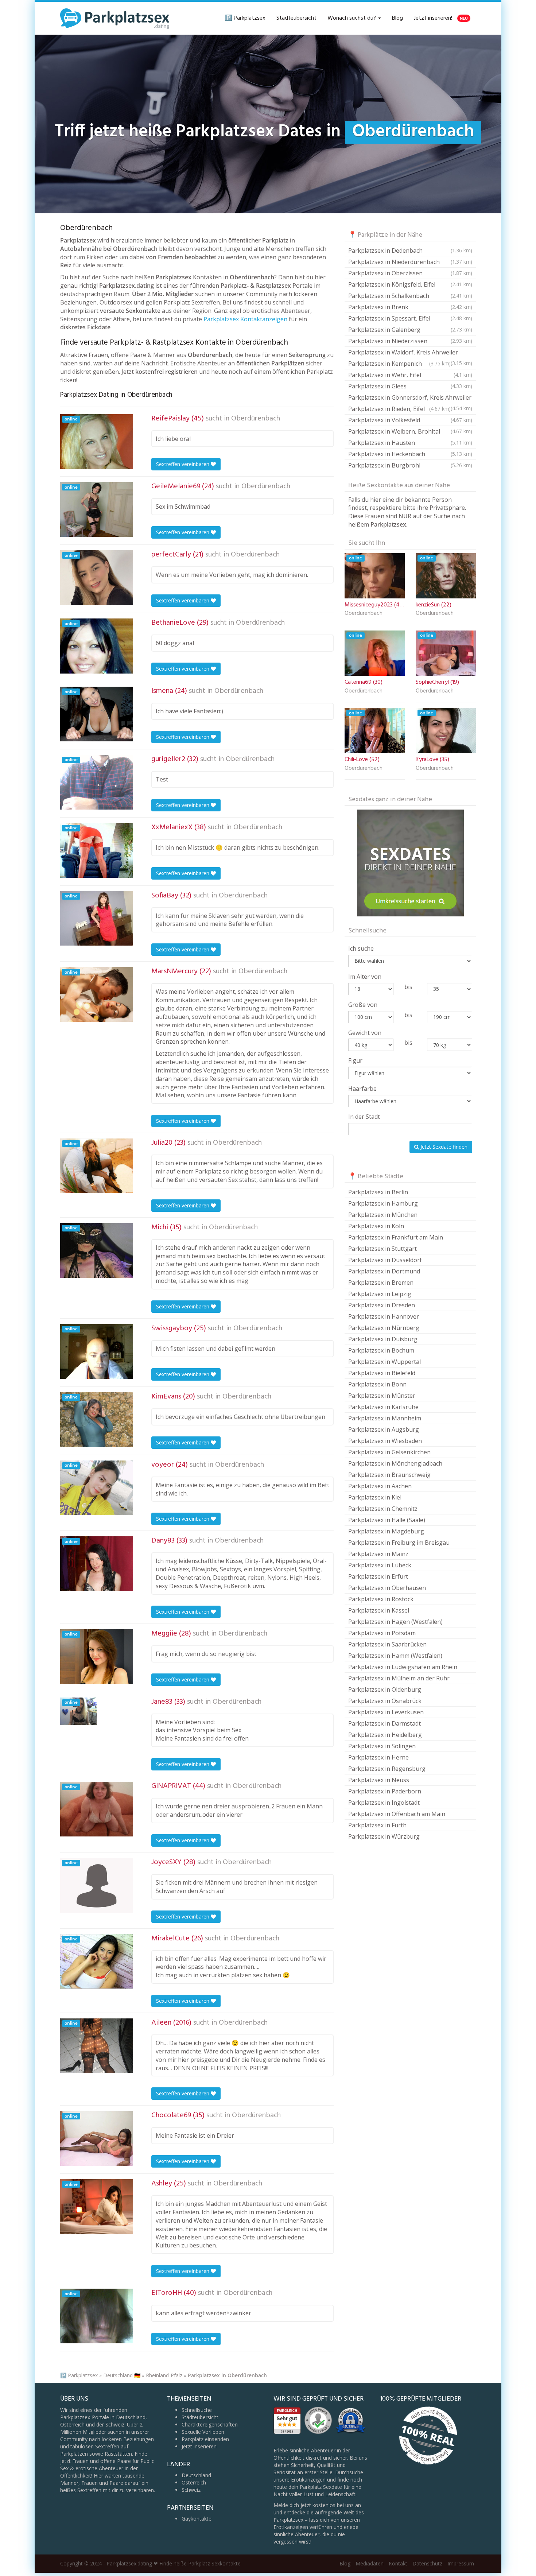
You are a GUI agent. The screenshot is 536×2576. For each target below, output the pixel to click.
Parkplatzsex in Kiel (375, 1497)
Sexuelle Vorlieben (203, 2432)
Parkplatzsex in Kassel (379, 1610)
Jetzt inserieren (199, 2446)
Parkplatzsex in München (383, 1215)
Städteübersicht (296, 18)
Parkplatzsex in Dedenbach (410, 251)
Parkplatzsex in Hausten (410, 443)
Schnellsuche (197, 2410)
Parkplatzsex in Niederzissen (410, 341)
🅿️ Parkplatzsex (245, 18)
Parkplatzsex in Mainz (378, 1554)
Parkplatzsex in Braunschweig (389, 1475)
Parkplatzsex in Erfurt (378, 1576)
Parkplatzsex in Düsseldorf (385, 1260)
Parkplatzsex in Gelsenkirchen (389, 1452)
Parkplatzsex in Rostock (381, 1599)
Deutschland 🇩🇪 (122, 2375)
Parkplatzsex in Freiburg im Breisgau (399, 1543)
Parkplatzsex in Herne (378, 1757)
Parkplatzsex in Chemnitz (383, 1509)
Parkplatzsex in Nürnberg (384, 1328)
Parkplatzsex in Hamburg (383, 1203)
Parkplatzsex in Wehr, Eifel (410, 375)
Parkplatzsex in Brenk (410, 307)
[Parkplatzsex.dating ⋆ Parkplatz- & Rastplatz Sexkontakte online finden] (115, 18)
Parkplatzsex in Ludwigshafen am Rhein (403, 1667)
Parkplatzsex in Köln (376, 1226)
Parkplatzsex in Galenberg (410, 330)
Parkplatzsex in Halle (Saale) (387, 1520)
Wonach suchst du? (352, 18)
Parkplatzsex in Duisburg (383, 1339)
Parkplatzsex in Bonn (377, 1384)
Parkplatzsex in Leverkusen (386, 1712)
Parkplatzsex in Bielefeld (382, 1373)
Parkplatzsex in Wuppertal (384, 1362)
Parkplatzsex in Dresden (382, 1305)
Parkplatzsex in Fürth (377, 1825)
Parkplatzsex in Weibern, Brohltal (410, 431)
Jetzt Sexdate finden (443, 1147)
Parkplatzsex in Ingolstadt (384, 1803)
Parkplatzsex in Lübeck (380, 1565)
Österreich (194, 2482)
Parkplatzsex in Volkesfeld (410, 420)
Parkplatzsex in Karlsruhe (383, 1407)
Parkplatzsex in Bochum (381, 1350)
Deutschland (196, 2475)
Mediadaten (370, 2563)
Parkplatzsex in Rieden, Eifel (399, 409)
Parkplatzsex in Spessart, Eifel (410, 318)
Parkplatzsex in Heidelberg (385, 1735)
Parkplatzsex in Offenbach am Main (397, 1814)
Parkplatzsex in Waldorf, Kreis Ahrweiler (410, 353)
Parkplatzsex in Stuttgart (382, 1249)
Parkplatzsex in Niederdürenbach (410, 262)
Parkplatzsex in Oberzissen (410, 273)
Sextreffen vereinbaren (183, 464)
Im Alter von (365, 977)
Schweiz (191, 2490)
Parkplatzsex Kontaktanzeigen (245, 319)
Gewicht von (365, 1033)
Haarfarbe (362, 1089)
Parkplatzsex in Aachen (380, 1486)
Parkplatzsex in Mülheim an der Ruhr (399, 1678)
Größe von (363, 1005)
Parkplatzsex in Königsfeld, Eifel (410, 284)
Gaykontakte (197, 2519)
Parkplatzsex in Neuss (379, 1780)
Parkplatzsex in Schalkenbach (410, 296)
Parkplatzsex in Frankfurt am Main (396, 1237)
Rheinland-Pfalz (164, 2375)
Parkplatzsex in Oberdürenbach (227, 2375)
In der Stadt (364, 1117)
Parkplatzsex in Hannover (384, 1316)
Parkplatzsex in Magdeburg (386, 1531)
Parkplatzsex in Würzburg (384, 1836)
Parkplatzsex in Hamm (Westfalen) (395, 1656)
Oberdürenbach (256, 419)
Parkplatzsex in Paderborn (385, 1791)
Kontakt (398, 2563)
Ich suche (361, 948)
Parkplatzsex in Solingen (382, 1746)
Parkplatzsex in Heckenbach (410, 454)
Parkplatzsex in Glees (410, 386)
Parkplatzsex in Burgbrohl (410, 465)
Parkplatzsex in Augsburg (384, 1429)
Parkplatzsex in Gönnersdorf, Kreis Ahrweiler (410, 398)
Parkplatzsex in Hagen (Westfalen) (395, 1622)
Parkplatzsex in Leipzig (380, 1294)
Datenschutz (427, 2563)
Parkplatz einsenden (205, 2439)
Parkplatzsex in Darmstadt (384, 1723)
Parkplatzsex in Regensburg (387, 1769)
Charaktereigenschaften (210, 2424)
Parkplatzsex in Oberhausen (387, 1588)
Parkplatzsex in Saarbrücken (387, 1644)
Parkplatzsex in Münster (382, 1396)
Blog (397, 18)
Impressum (461, 2563)
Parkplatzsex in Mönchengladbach (395, 1463)
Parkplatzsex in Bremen (381, 1283)
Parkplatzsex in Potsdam (382, 1633)
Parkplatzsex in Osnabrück (385, 1701)
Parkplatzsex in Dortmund (384, 1271)
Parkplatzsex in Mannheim (385, 1418)
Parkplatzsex (83, 2375)
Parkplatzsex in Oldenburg (385, 1689)
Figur (355, 1060)
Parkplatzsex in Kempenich (399, 364)
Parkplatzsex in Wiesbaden (385, 1441)
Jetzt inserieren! (441, 18)
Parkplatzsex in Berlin (378, 1192)
